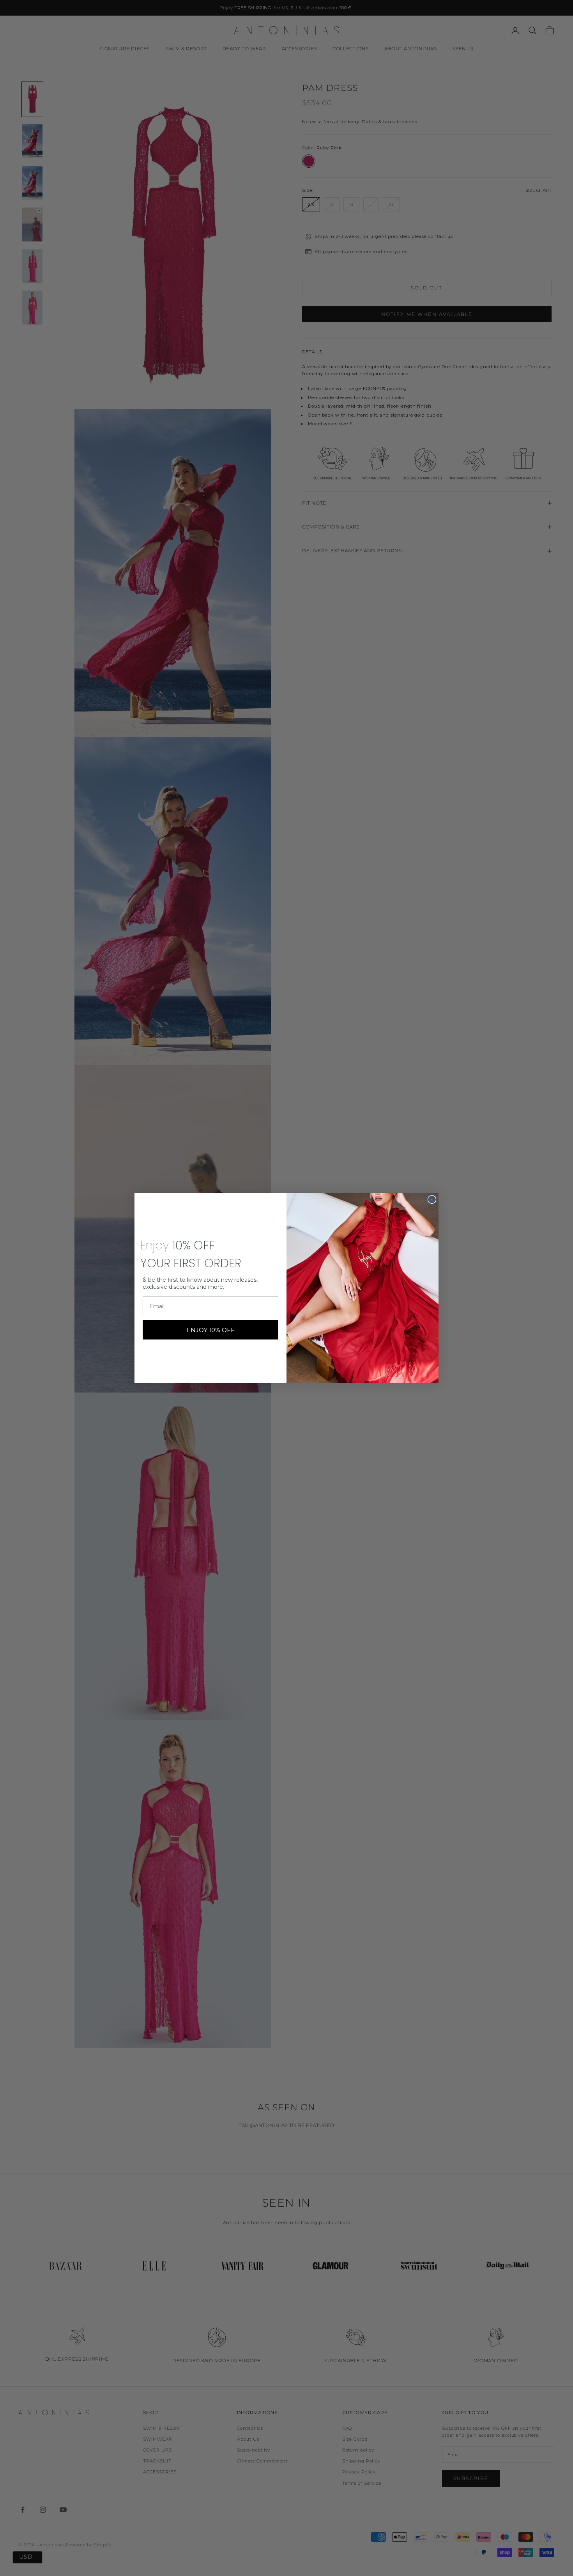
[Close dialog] (432, 1199)
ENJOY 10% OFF (211, 1330)
